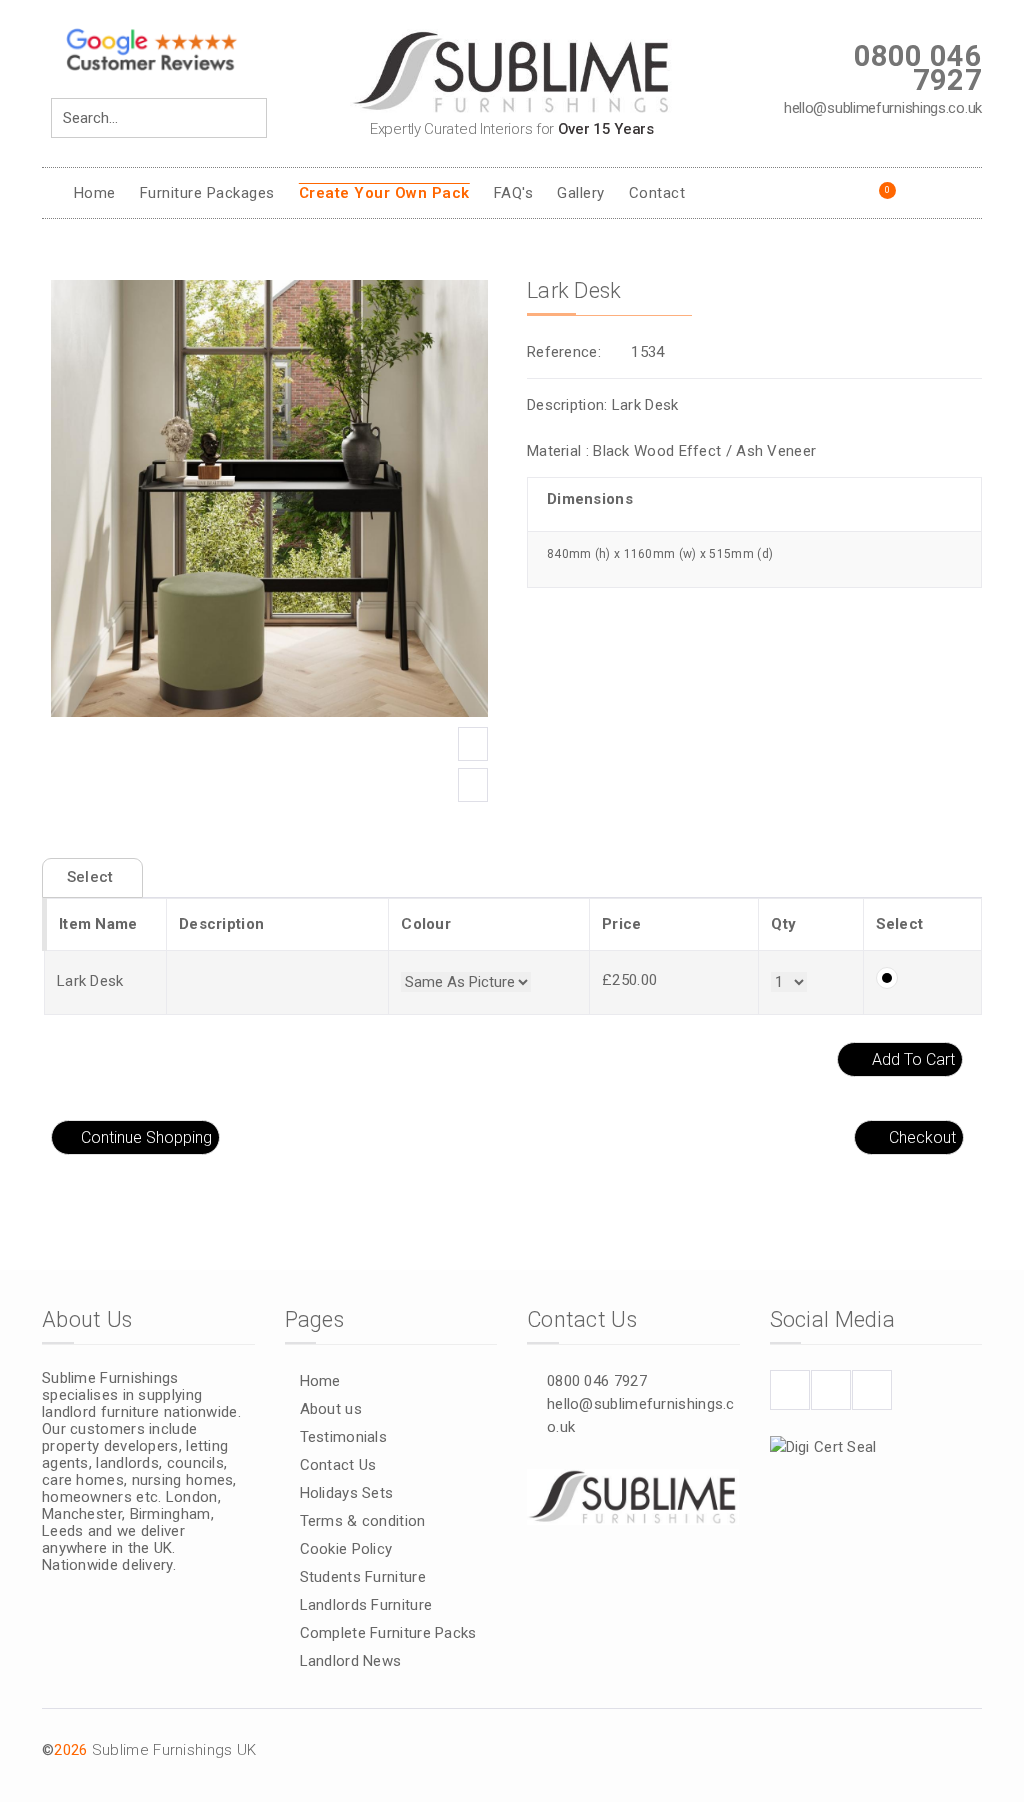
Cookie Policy (346, 1549)
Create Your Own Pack (384, 193)
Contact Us (338, 1465)
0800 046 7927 (597, 1381)
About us (331, 1409)
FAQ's (514, 193)
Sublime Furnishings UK (174, 1750)
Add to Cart (913, 1059)
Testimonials (344, 1437)
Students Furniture (363, 1577)
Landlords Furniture (366, 1605)
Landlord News (351, 1661)
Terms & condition (363, 1521)
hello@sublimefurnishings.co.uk (641, 1415)
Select (92, 877)
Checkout (922, 1137)
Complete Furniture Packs (388, 1633)
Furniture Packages (207, 193)
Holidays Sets (347, 1493)
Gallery (581, 193)
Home (95, 193)
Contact (657, 193)
